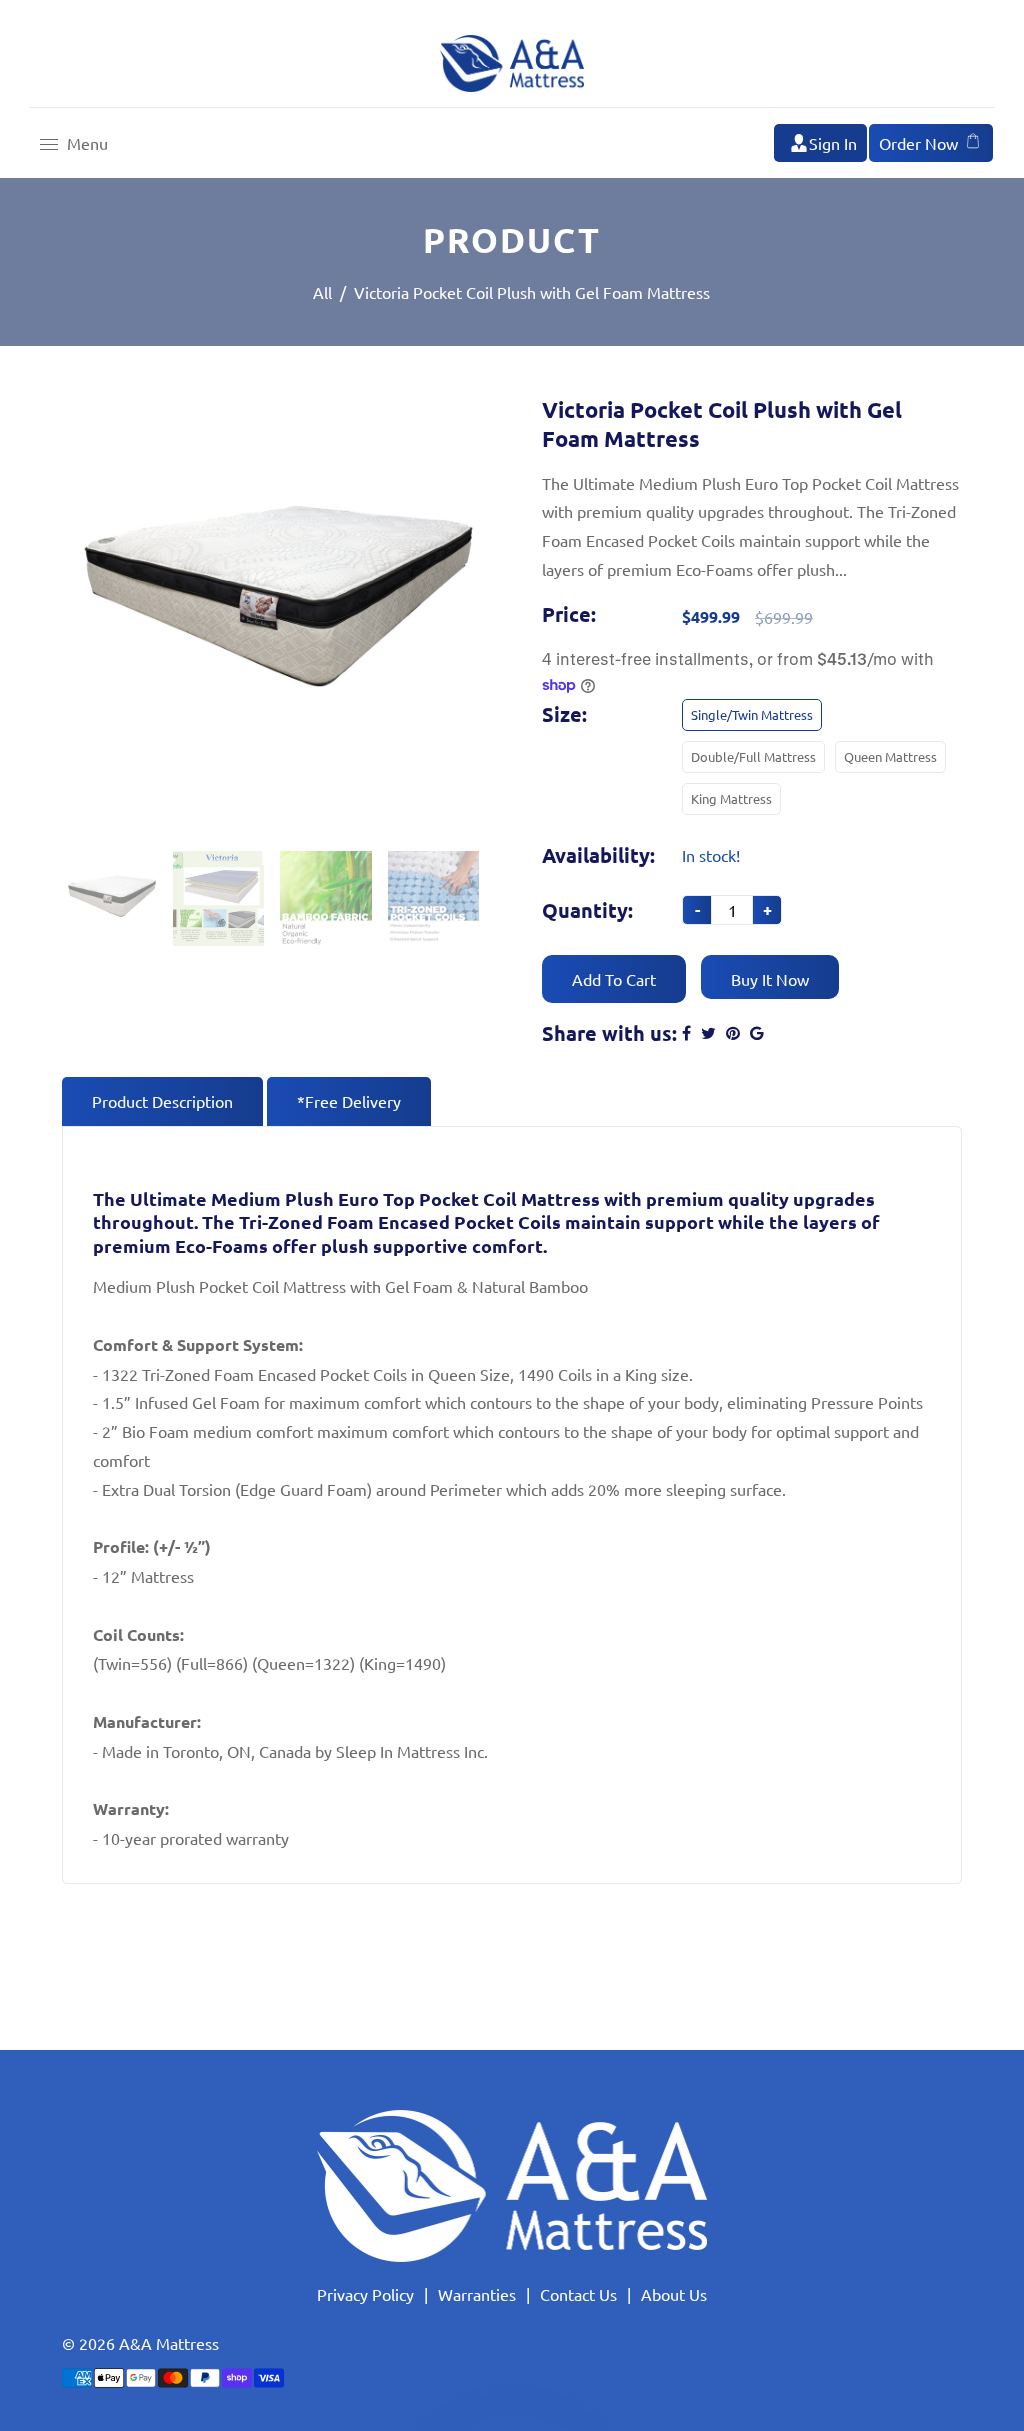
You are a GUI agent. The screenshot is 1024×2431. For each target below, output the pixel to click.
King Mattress (731, 798)
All (322, 292)
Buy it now (770, 979)
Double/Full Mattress (753, 756)
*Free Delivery (349, 1101)
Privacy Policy (365, 2294)
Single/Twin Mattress (752, 714)
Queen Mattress (890, 756)
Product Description (162, 1101)
